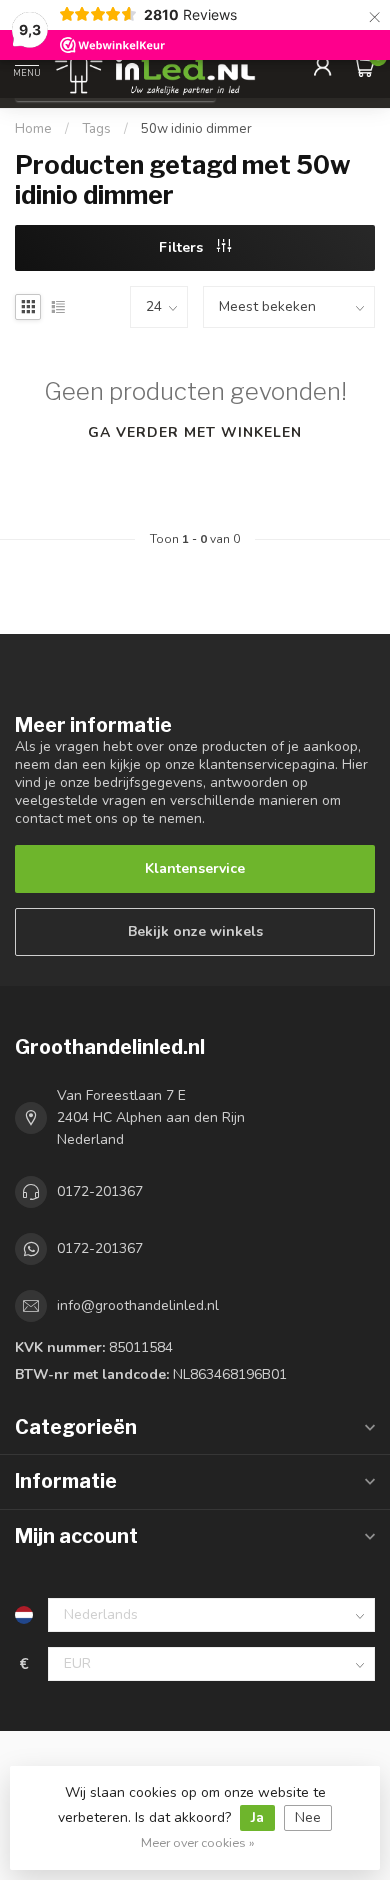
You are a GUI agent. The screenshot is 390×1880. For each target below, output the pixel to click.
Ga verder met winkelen (195, 432)
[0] (364, 66)
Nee (308, 1817)
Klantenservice (195, 868)
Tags (96, 129)
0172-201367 (100, 1191)
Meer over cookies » (198, 1842)
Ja (257, 1817)
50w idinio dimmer (196, 129)
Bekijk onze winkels (195, 931)
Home (33, 129)
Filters (183, 247)
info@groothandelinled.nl (138, 1305)
